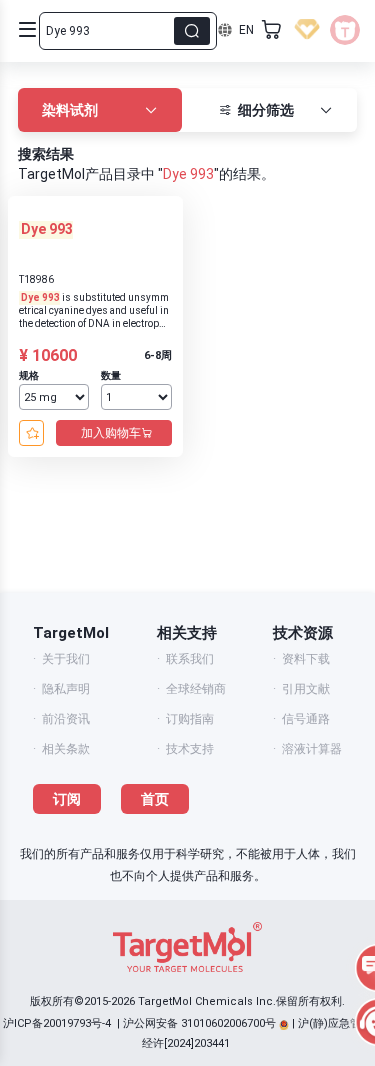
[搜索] (192, 31)
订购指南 (190, 719)
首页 (155, 799)
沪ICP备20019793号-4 (57, 1023)
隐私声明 (66, 689)
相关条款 (66, 749)
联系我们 (190, 659)
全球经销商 (196, 689)
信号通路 (306, 719)
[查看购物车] (272, 30)
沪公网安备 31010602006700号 (199, 1023)
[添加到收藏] (31, 433)
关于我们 (66, 659)
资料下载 (306, 659)
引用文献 (306, 689)
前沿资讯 (66, 719)
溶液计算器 (312, 749)
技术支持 (190, 749)
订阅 (67, 799)
